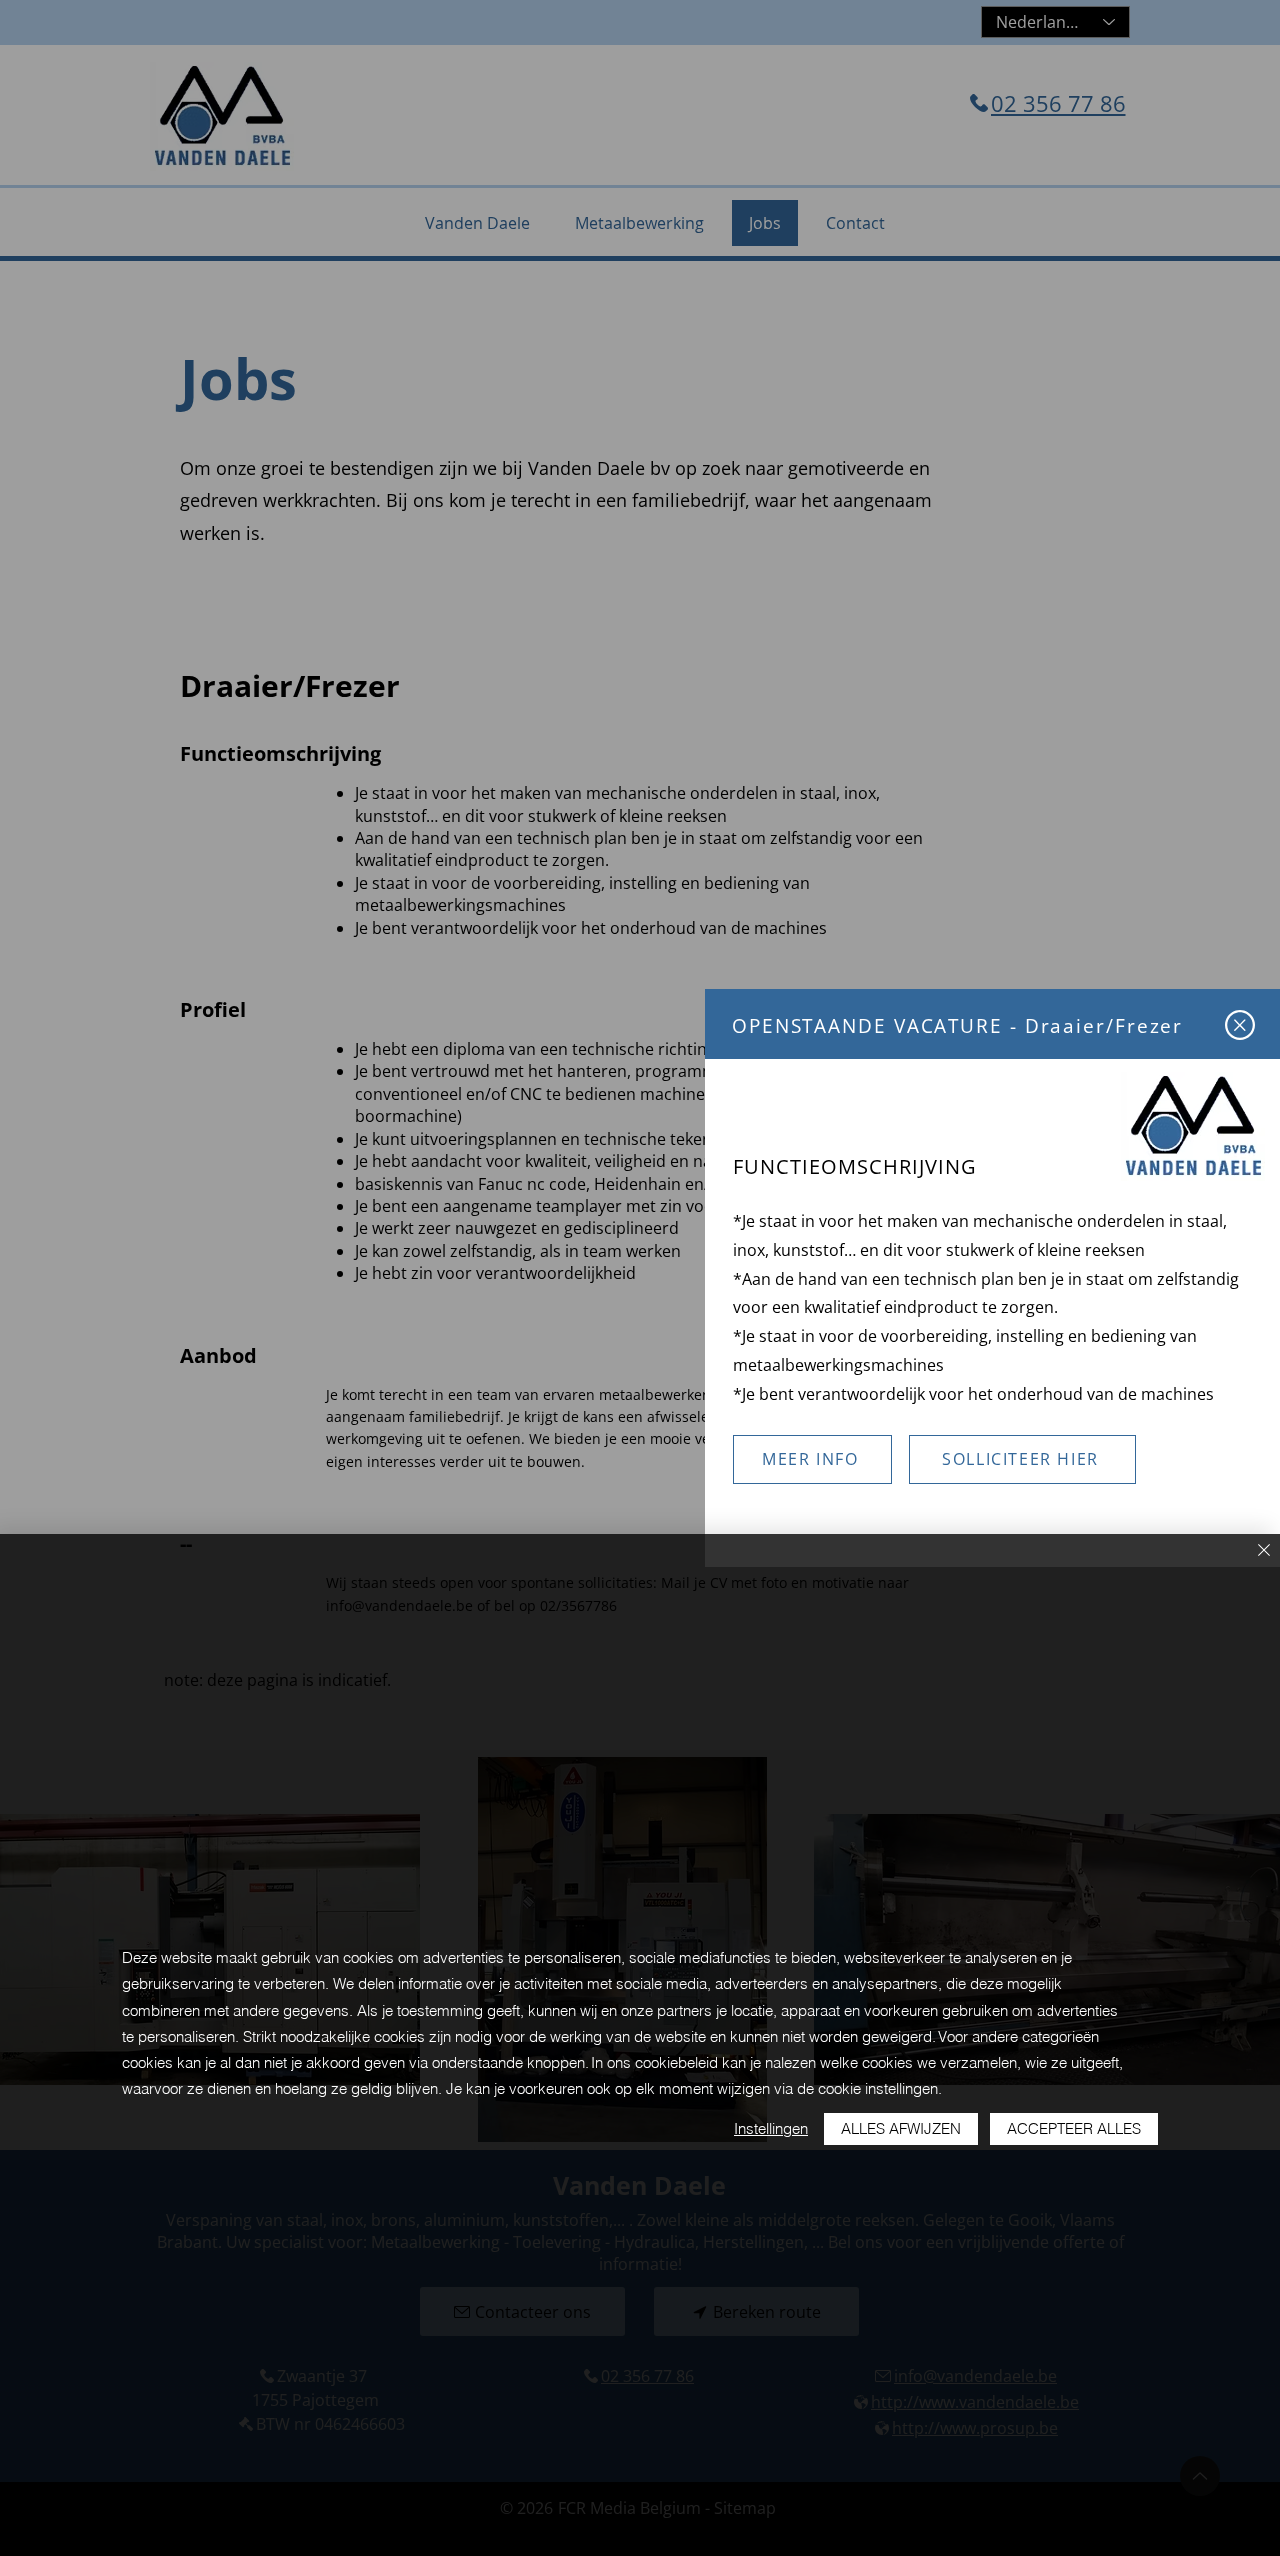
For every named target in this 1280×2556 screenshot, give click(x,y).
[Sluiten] (1264, 1551)
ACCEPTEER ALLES (1074, 2128)
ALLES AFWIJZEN (901, 2128)
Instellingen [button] (771, 2128)
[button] (1240, 1025)
